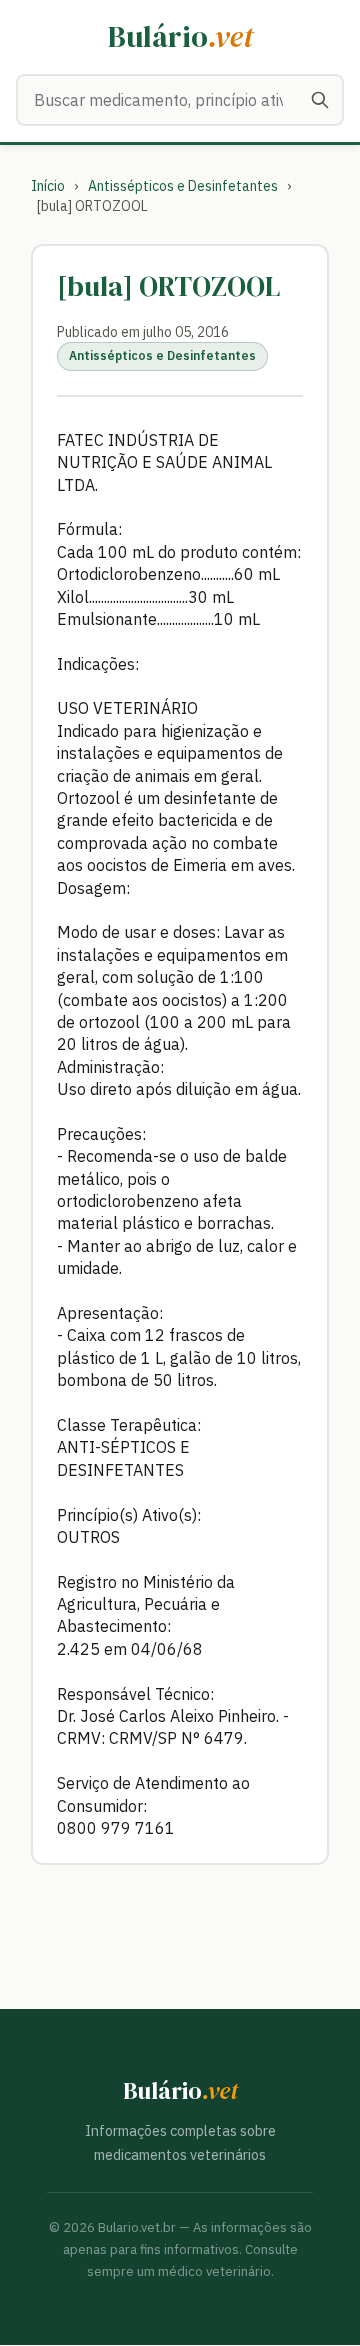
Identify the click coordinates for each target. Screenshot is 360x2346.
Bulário (180, 36)
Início (48, 186)
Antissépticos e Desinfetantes (183, 186)
